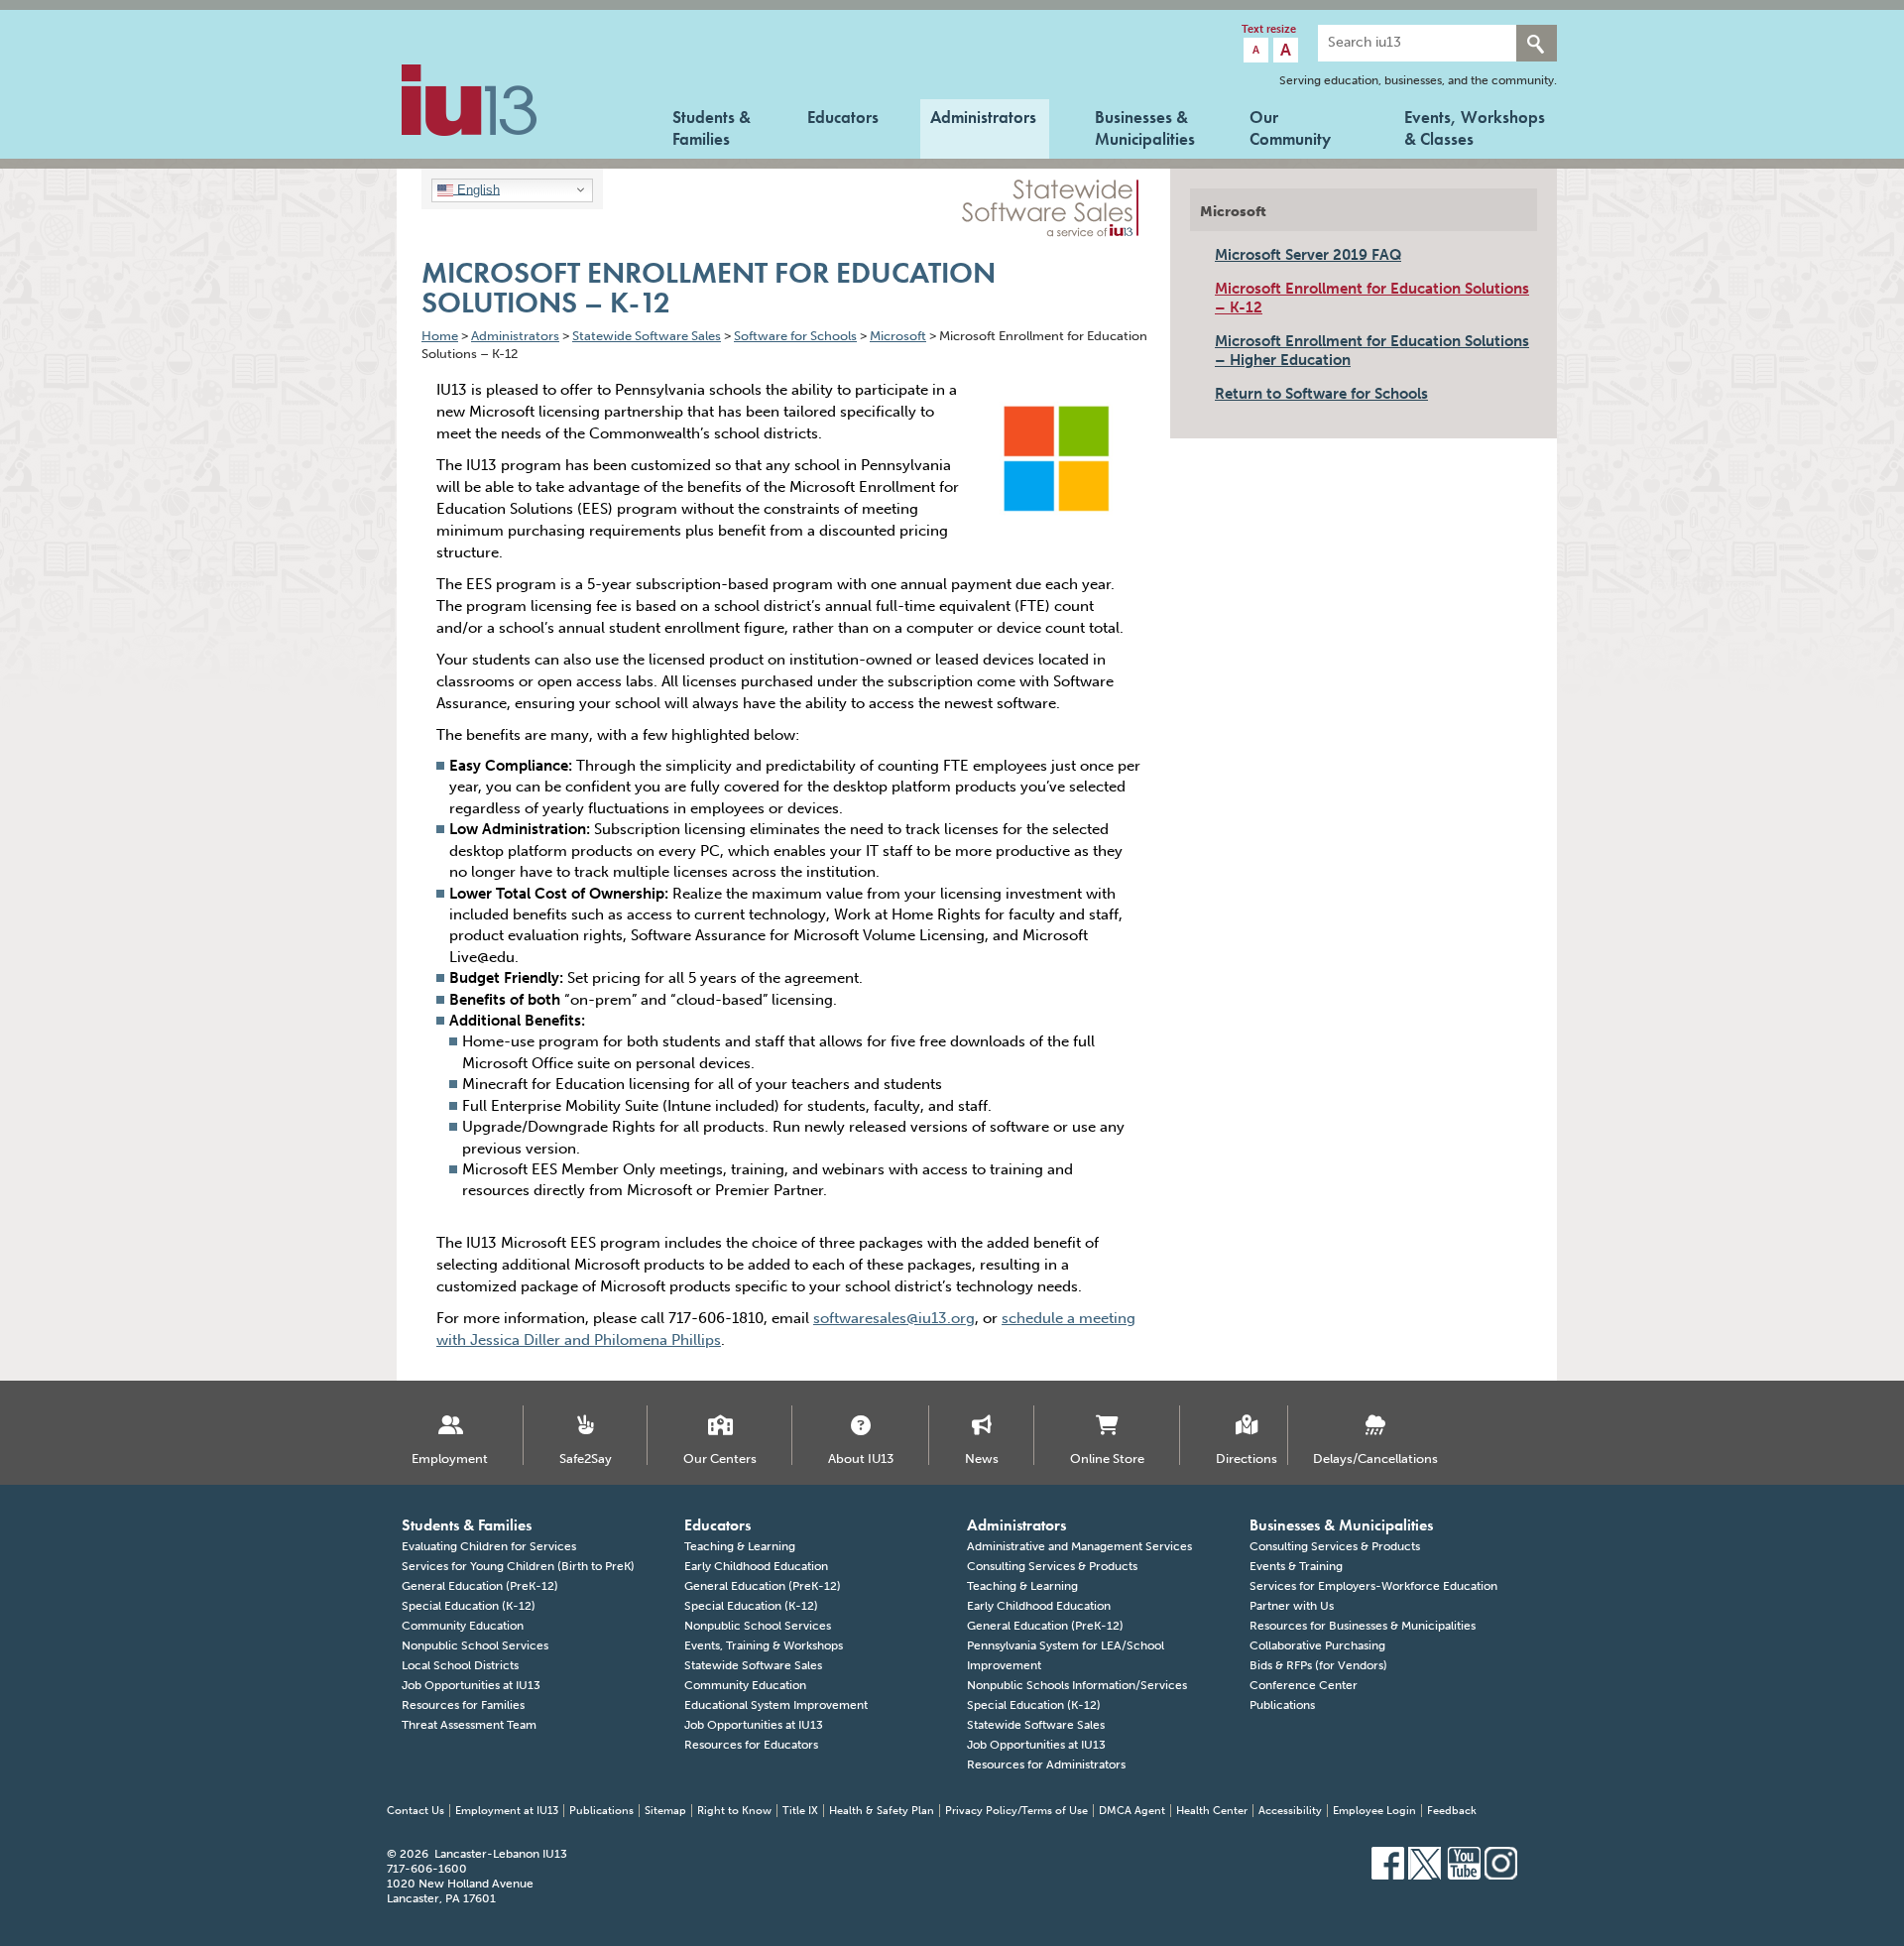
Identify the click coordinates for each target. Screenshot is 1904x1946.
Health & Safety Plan (882, 1811)
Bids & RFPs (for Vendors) (1318, 1665)
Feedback (1452, 1811)
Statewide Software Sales (753, 1665)
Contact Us (416, 1811)
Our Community (1290, 126)
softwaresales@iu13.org (894, 1318)
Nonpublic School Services (475, 1645)
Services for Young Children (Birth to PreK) (518, 1566)
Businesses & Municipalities (1145, 126)
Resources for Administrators (1046, 1764)
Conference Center (1304, 1685)
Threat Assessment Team (469, 1725)
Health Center (1212, 1811)
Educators (843, 117)
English (476, 189)
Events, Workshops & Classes (1475, 126)
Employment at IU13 (507, 1811)
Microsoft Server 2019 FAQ (1308, 255)
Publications (1282, 1705)
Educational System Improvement (776, 1705)
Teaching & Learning (740, 1546)
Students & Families (712, 126)
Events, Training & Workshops (764, 1645)
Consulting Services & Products (1052, 1566)
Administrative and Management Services (1079, 1546)
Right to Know (734, 1811)
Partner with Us (1292, 1606)
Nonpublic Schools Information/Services (1077, 1685)
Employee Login (1374, 1811)
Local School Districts (460, 1665)
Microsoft (1233, 212)
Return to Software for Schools (1321, 394)
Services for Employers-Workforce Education (1373, 1586)
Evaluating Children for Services (489, 1546)
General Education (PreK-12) (480, 1586)
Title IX (800, 1811)
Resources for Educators (751, 1745)
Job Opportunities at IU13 (471, 1685)
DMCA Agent (1132, 1811)
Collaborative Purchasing (1317, 1645)
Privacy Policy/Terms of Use (1016, 1811)
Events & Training (1296, 1566)
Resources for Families (463, 1705)
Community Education (463, 1626)
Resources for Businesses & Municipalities (1363, 1626)
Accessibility (1290, 1811)
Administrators (983, 117)
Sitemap (665, 1811)
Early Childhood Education (756, 1566)
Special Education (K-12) (469, 1606)
